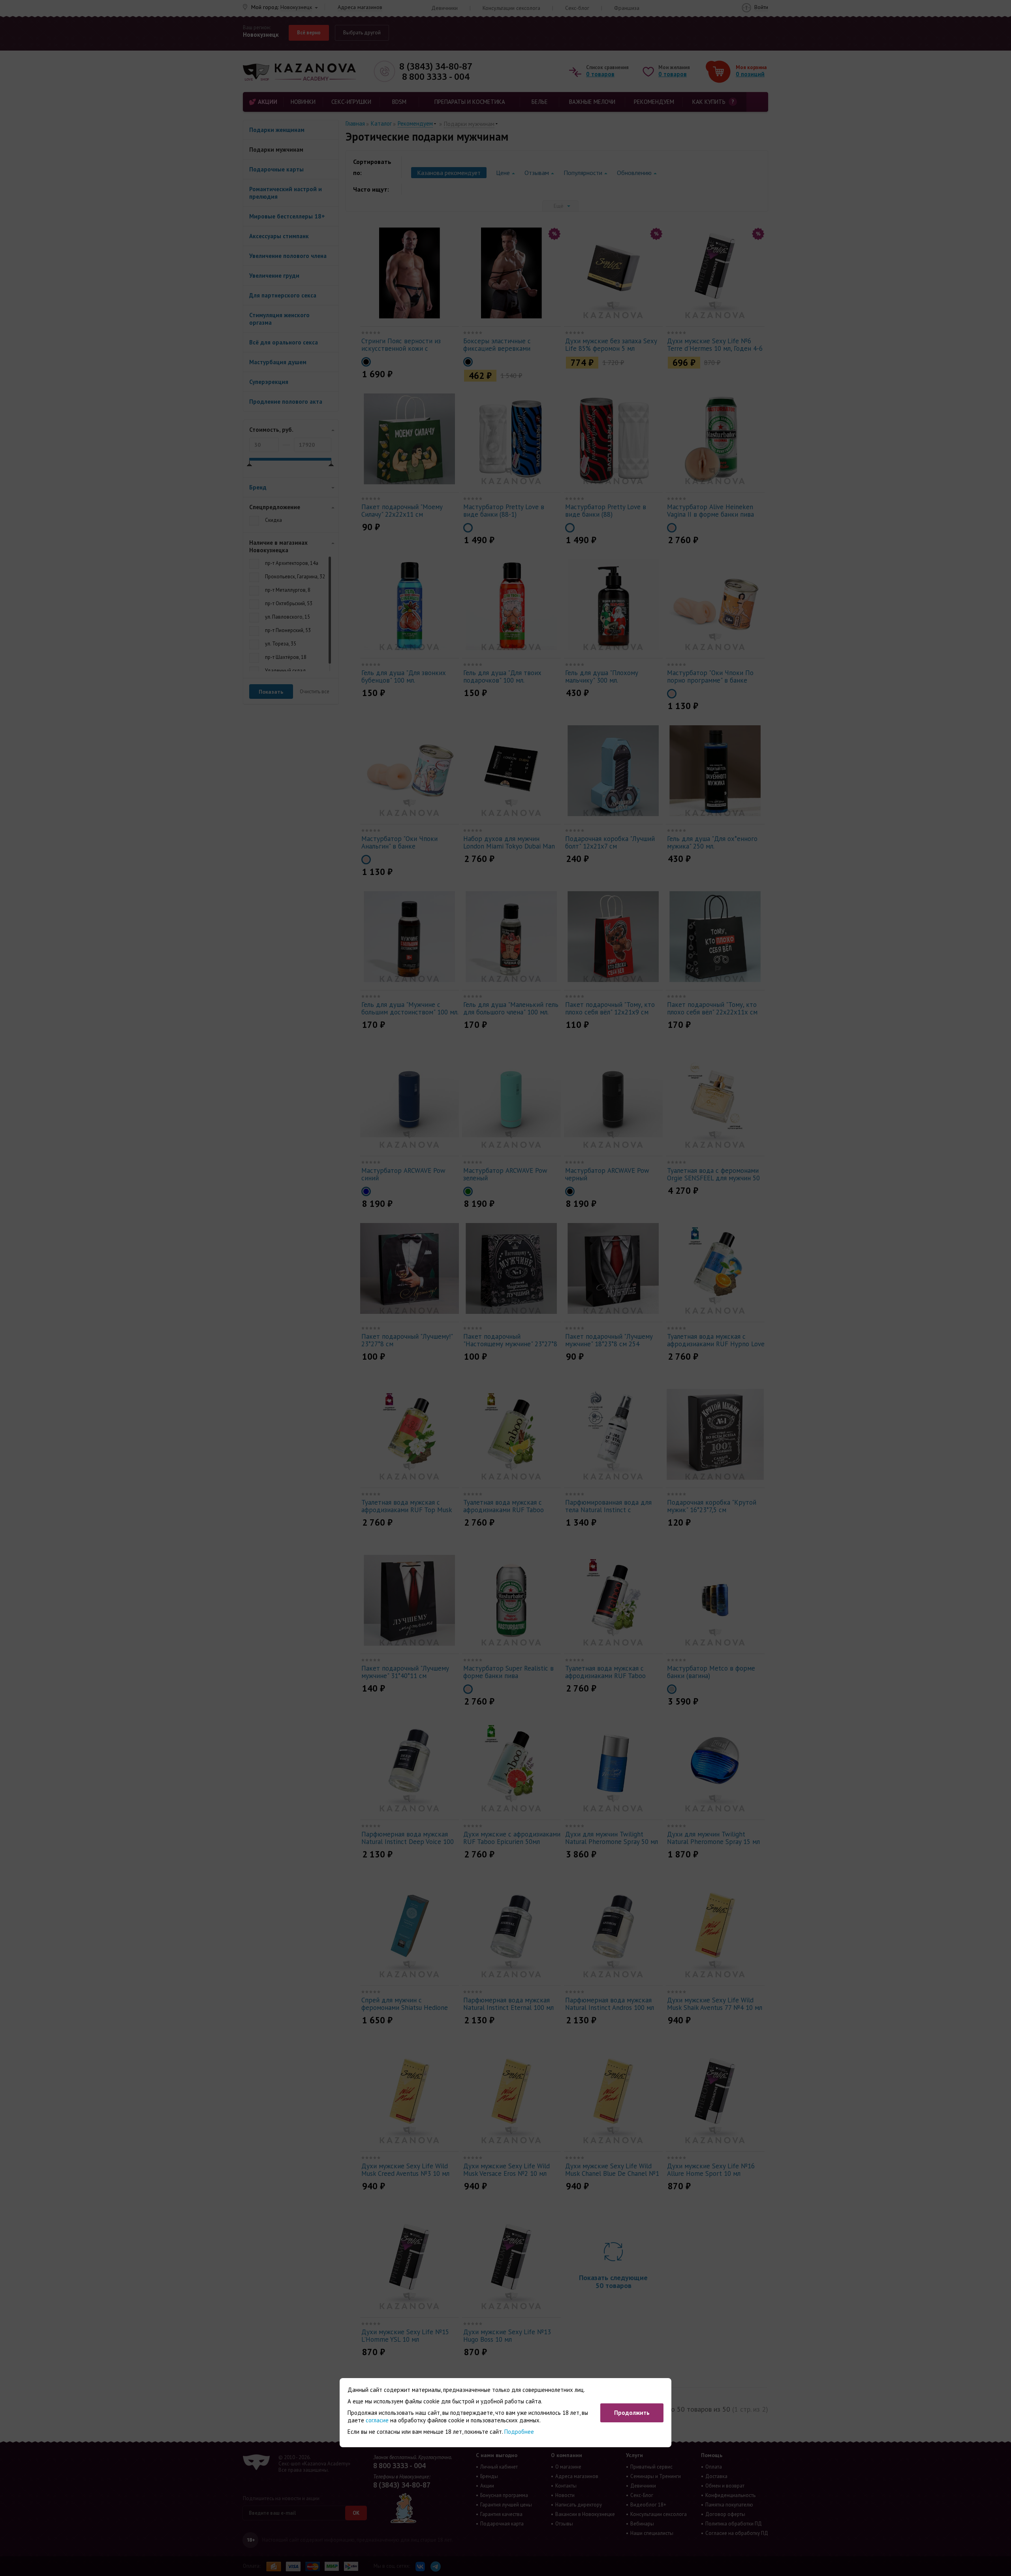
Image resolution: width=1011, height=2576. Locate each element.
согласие (377, 2420)
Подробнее (519, 2432)
